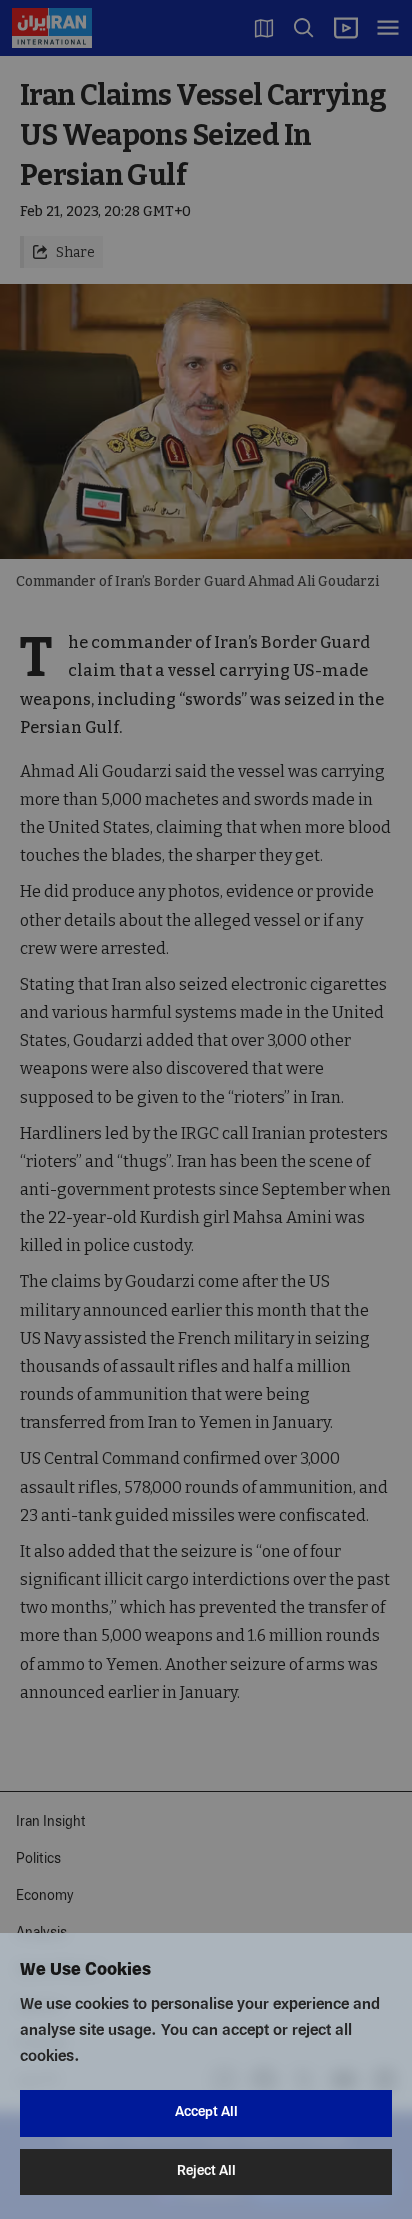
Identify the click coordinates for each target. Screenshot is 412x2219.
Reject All (206, 2171)
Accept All (206, 2112)
